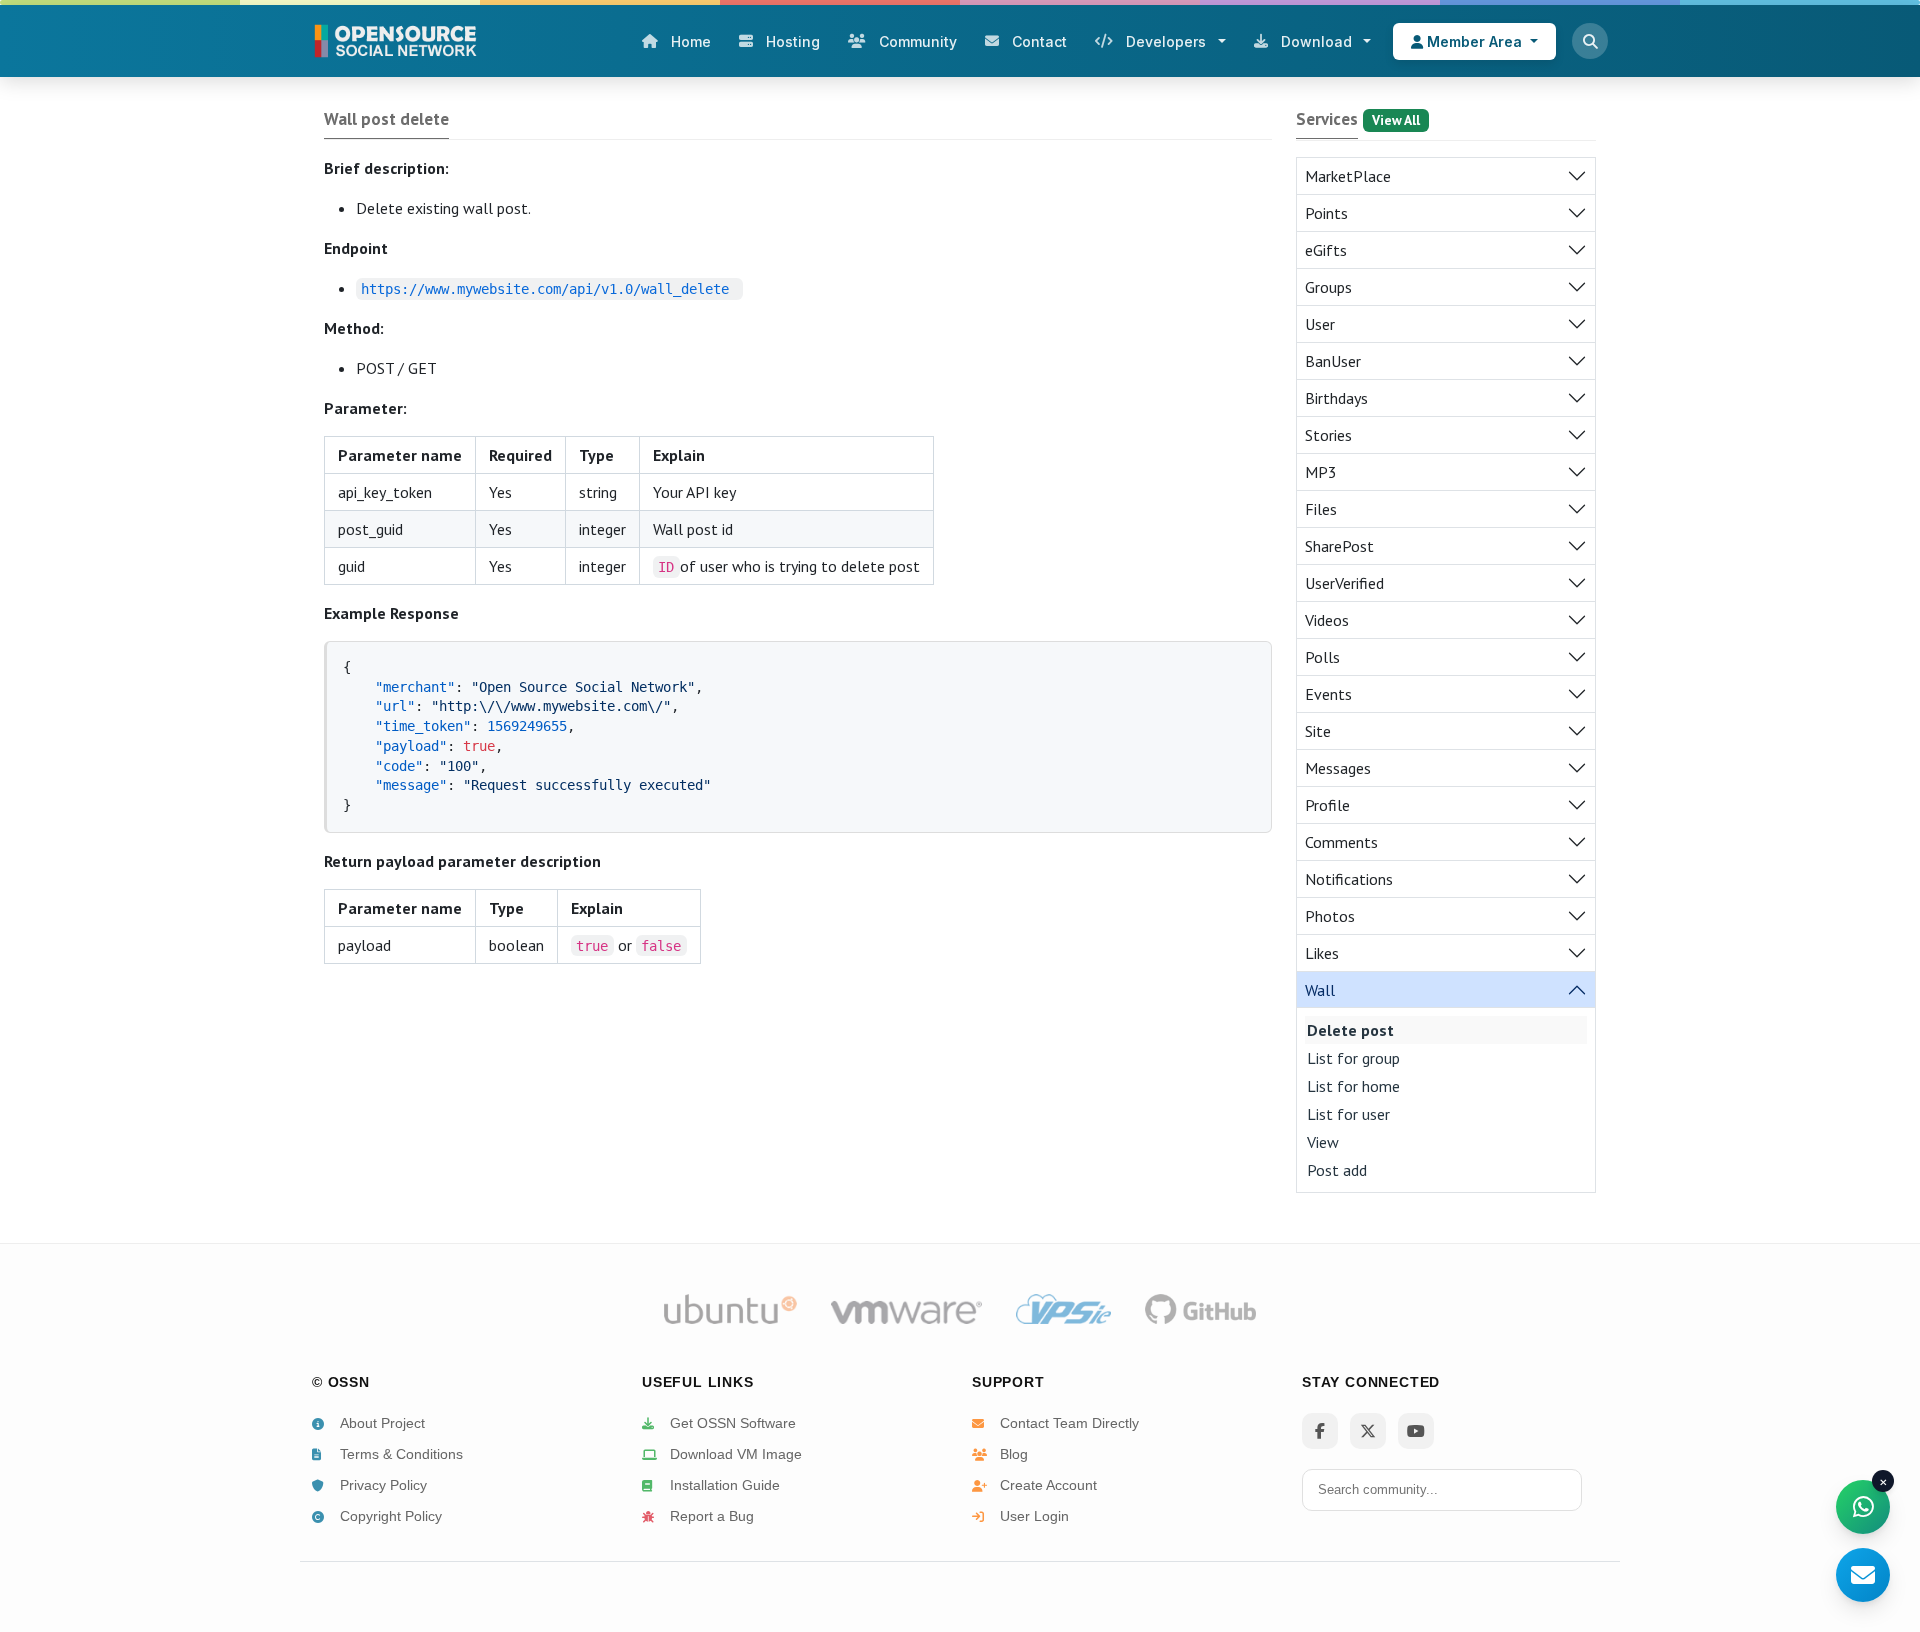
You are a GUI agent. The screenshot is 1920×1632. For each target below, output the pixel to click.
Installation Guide (725, 1485)
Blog (1014, 1454)
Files (1321, 509)
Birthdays (1336, 398)
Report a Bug (712, 1516)
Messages (1338, 768)
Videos (1327, 620)
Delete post (1350, 1030)
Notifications (1349, 879)
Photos (1330, 916)
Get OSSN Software (733, 1423)
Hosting (793, 41)
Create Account (1048, 1485)
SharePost (1339, 546)
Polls (1322, 657)
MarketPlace (1348, 176)
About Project (382, 1423)
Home (691, 41)
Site (1318, 731)
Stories (1328, 435)
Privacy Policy (383, 1485)
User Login (1034, 1516)
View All (1396, 120)
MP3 (1321, 472)
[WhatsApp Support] (1863, 1507)
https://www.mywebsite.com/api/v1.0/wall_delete (545, 289)
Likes (1322, 953)
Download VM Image (736, 1454)
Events (1328, 694)
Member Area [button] (1474, 41)
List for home (1353, 1086)
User (1320, 324)
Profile (1327, 805)
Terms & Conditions (401, 1454)
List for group (1353, 1058)
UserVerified (1344, 583)
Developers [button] (1166, 41)
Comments (1341, 842)
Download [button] (1316, 41)
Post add (1337, 1170)
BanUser (1333, 361)
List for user (1348, 1114)
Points (1326, 213)
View (1323, 1142)
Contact (1039, 41)
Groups (1328, 287)
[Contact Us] (1863, 1575)
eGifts (1326, 250)
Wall (1320, 990)
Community (918, 41)
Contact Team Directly (1069, 1423)
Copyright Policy (391, 1516)
